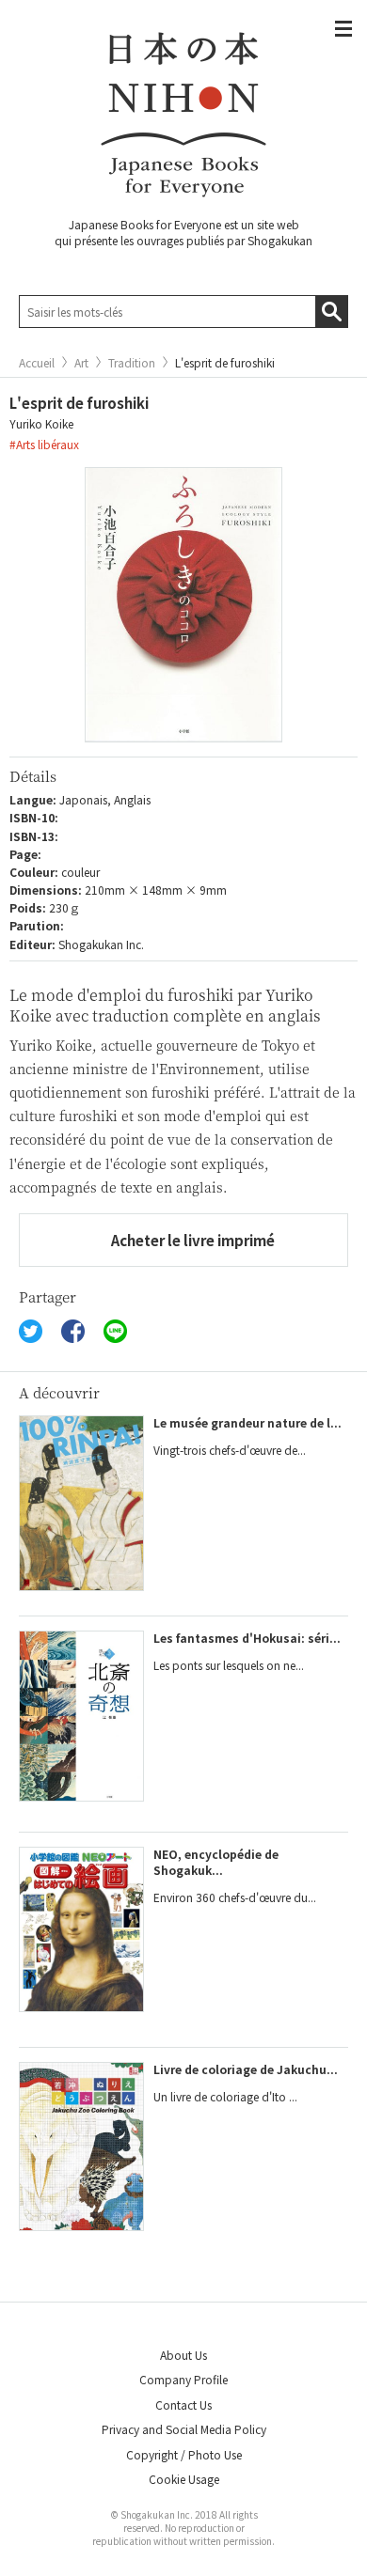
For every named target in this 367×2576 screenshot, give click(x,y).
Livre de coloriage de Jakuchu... (246, 2069)
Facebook (73, 1331)
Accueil (37, 363)
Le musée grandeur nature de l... (247, 1422)
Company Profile (183, 2379)
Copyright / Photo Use (184, 2454)
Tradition (132, 363)
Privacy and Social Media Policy (184, 2429)
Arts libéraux (48, 444)
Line (115, 1331)
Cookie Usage (184, 2479)
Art (81, 363)
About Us (183, 2355)
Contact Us (183, 2404)
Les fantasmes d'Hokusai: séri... (247, 1638)
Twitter (31, 1331)
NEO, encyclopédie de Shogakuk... (216, 1862)
